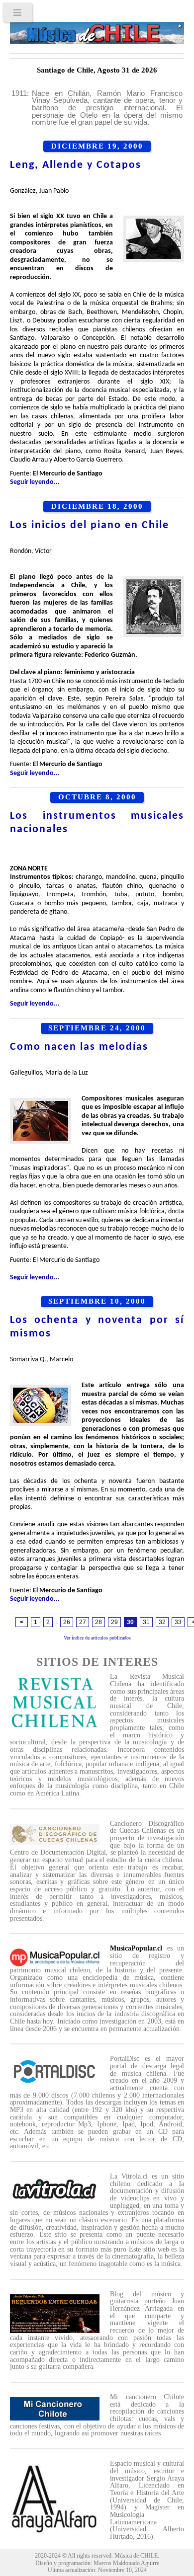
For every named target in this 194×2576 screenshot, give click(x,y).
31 (146, 1622)
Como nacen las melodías (79, 1047)
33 (178, 1622)
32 (162, 1622)
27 (83, 1622)
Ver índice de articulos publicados (97, 1638)
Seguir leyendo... (35, 482)
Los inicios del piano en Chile (90, 525)
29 (114, 1622)
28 (98, 1622)
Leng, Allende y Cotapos (76, 165)
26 (67, 1622)
